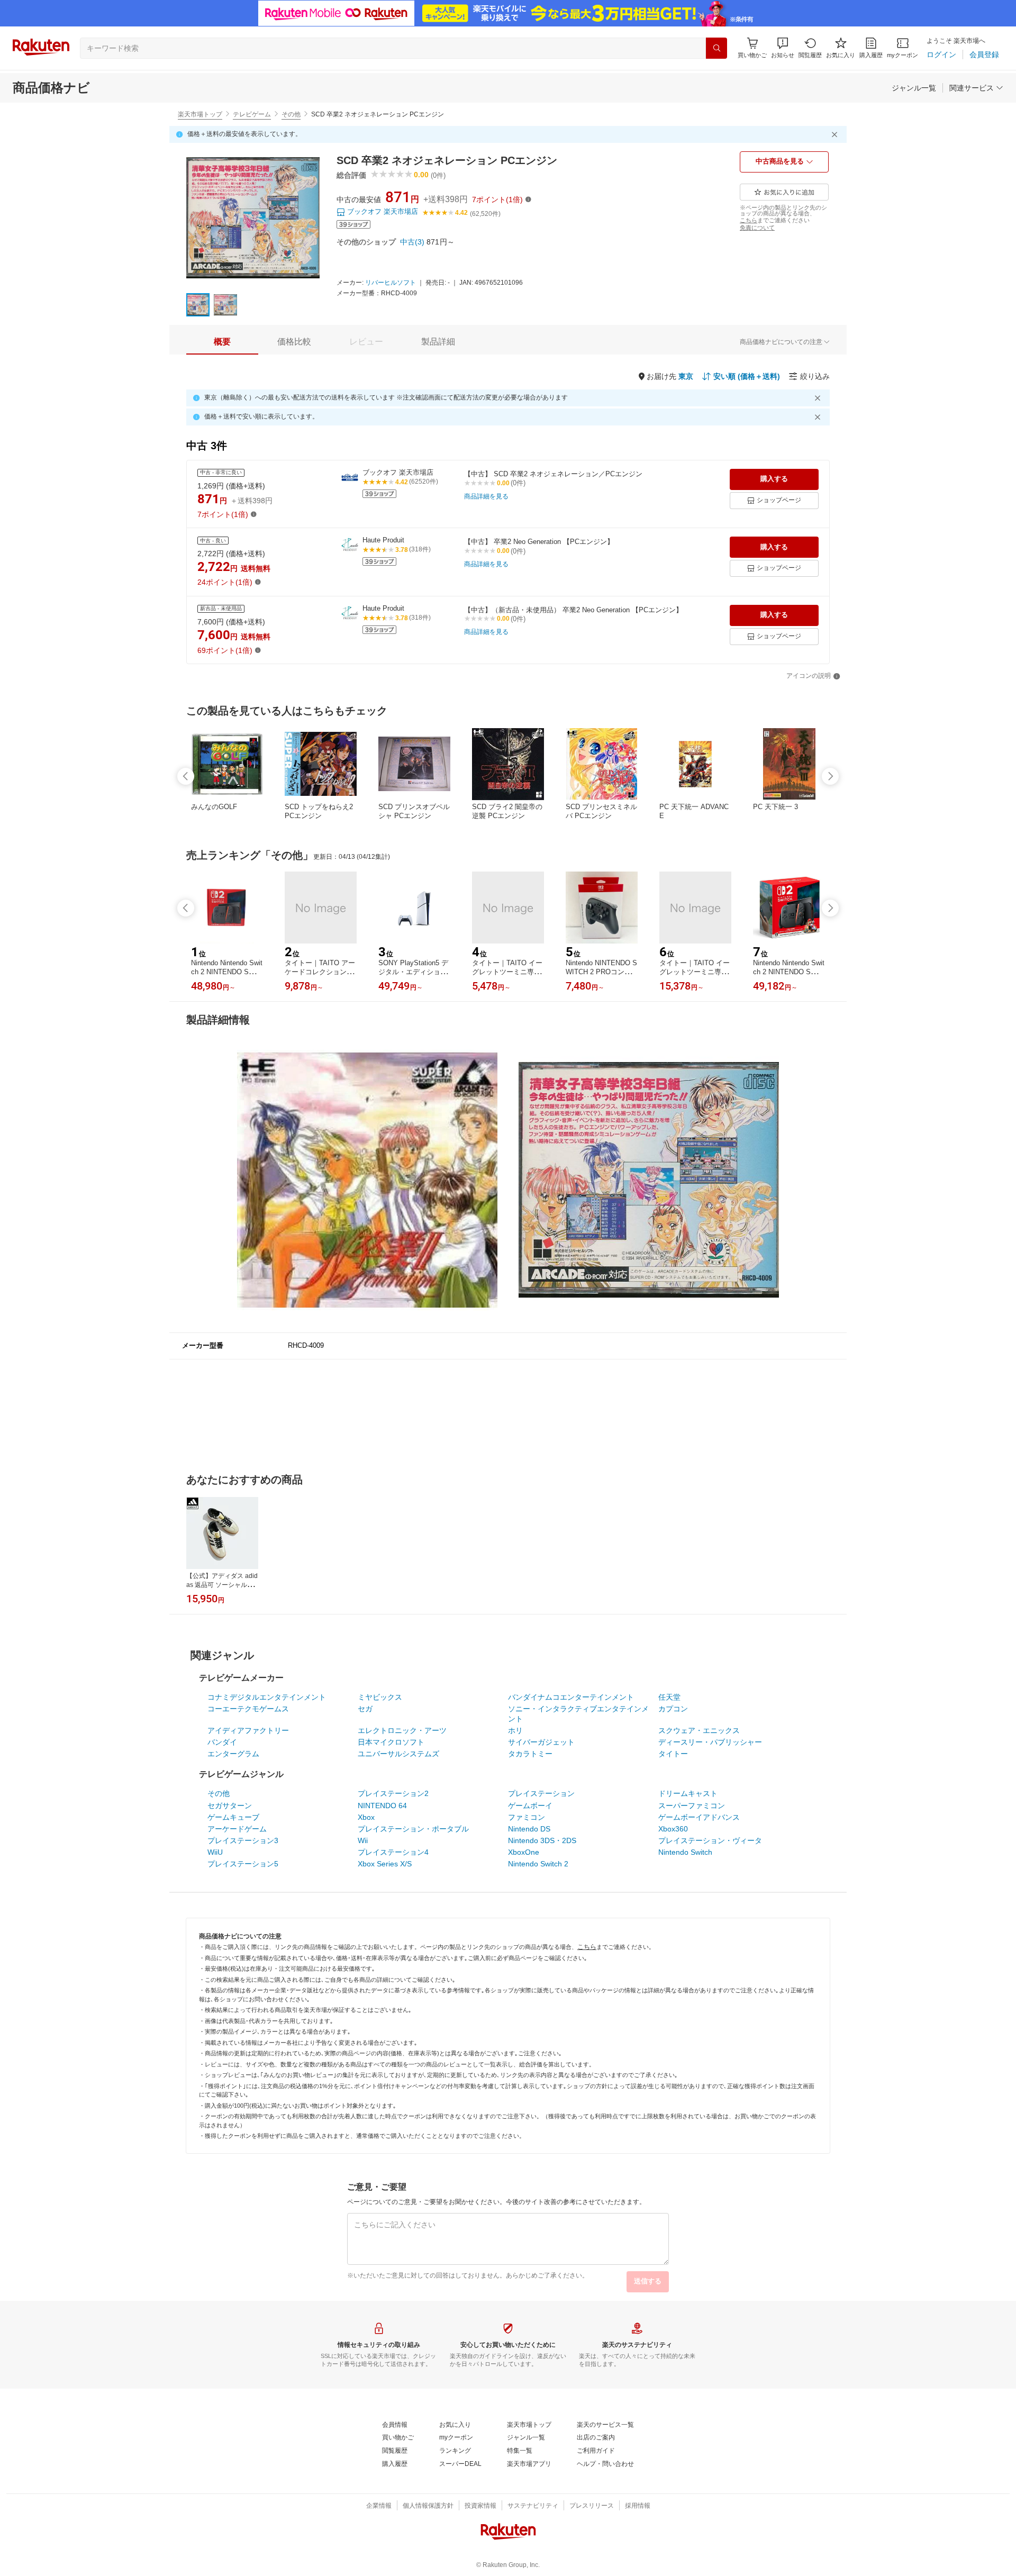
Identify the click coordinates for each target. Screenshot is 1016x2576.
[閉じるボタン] (836, 134)
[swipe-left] (186, 776)
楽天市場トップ (200, 114)
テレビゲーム (252, 114)
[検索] (716, 48)
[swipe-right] (830, 776)
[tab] (222, 342)
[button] (783, 48)
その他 (291, 114)
